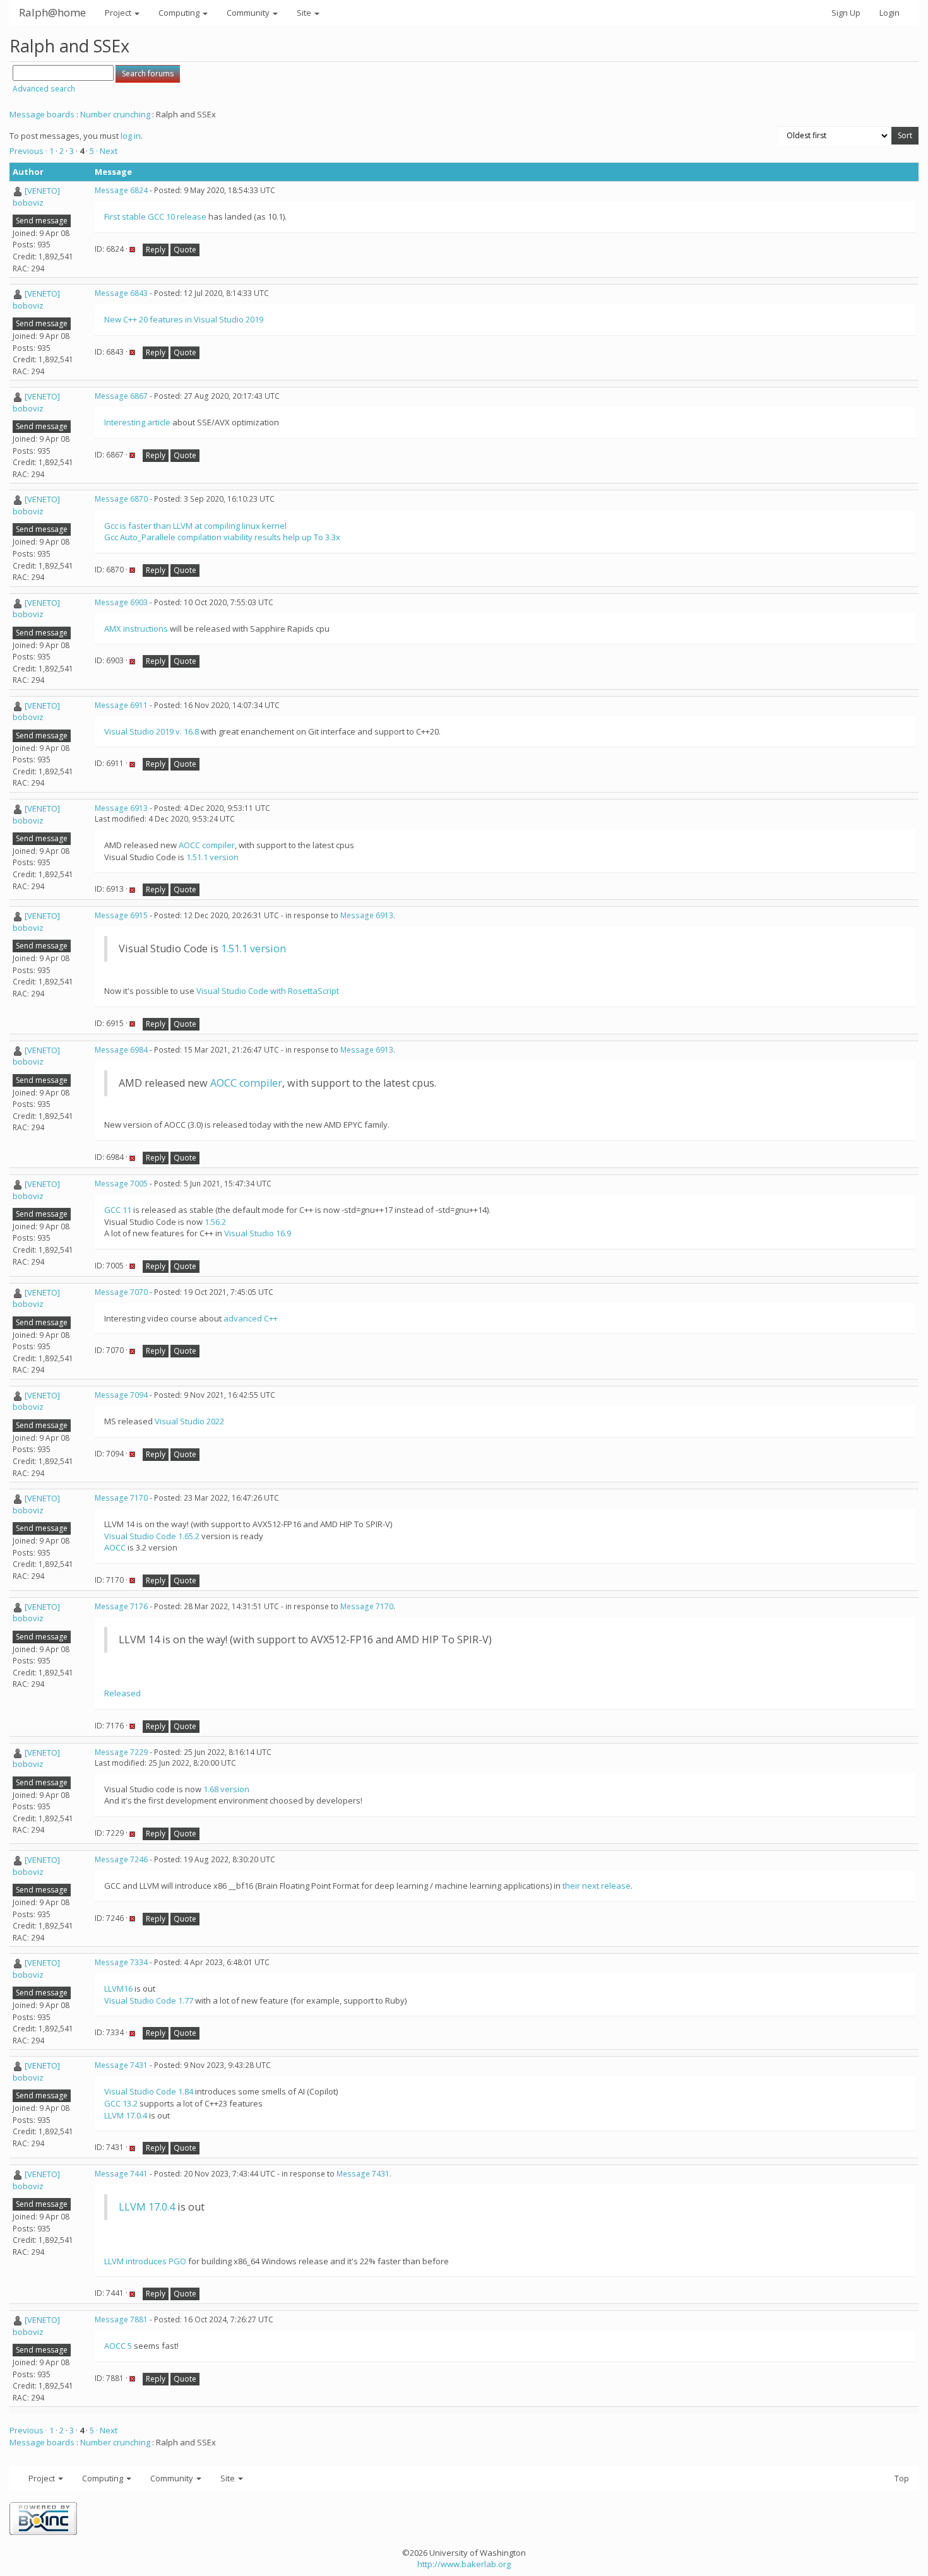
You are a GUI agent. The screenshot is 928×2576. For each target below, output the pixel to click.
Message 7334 (121, 1962)
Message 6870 (121, 499)
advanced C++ (251, 1318)
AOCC (115, 1547)
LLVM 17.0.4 (126, 2115)
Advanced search (44, 89)
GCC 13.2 (121, 2103)
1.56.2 (215, 1222)
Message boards (42, 114)
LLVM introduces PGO (145, 2261)
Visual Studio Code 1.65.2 (152, 1536)
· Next (107, 151)
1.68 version (226, 1789)
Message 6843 (121, 293)
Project (119, 13)
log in (131, 136)
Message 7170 (121, 1498)
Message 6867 (121, 396)
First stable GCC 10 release (156, 216)
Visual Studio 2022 (189, 1421)
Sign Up (846, 13)
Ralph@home (52, 12)
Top (902, 2478)
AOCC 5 (118, 2346)
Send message (42, 221)
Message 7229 (121, 1752)
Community (249, 13)
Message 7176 (121, 1606)
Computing (180, 13)
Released (122, 1693)
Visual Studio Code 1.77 (149, 2000)
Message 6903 (121, 602)
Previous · (29, 151)
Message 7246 (121, 1859)
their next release (597, 1886)
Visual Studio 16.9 (258, 1233)
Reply (156, 250)
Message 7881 (121, 2319)
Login (889, 13)
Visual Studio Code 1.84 (149, 2091)
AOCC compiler (207, 845)
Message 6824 (121, 190)
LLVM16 (118, 1988)
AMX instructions (136, 629)
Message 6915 (121, 915)
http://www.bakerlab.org (464, 2564)
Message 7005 (121, 1184)
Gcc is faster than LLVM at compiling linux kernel (195, 526)
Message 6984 (121, 1050)
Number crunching (115, 114)
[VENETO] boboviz (36, 197)
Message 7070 (121, 1292)
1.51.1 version (212, 857)
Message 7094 (121, 1395)
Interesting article (137, 422)
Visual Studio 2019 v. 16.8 (152, 731)
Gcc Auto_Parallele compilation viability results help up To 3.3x (222, 537)
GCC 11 (118, 1210)
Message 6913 (121, 808)
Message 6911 (121, 705)
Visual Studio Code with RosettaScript (268, 991)
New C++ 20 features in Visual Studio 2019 (184, 319)
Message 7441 (121, 2174)
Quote (185, 250)
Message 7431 (121, 2065)
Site (305, 13)
